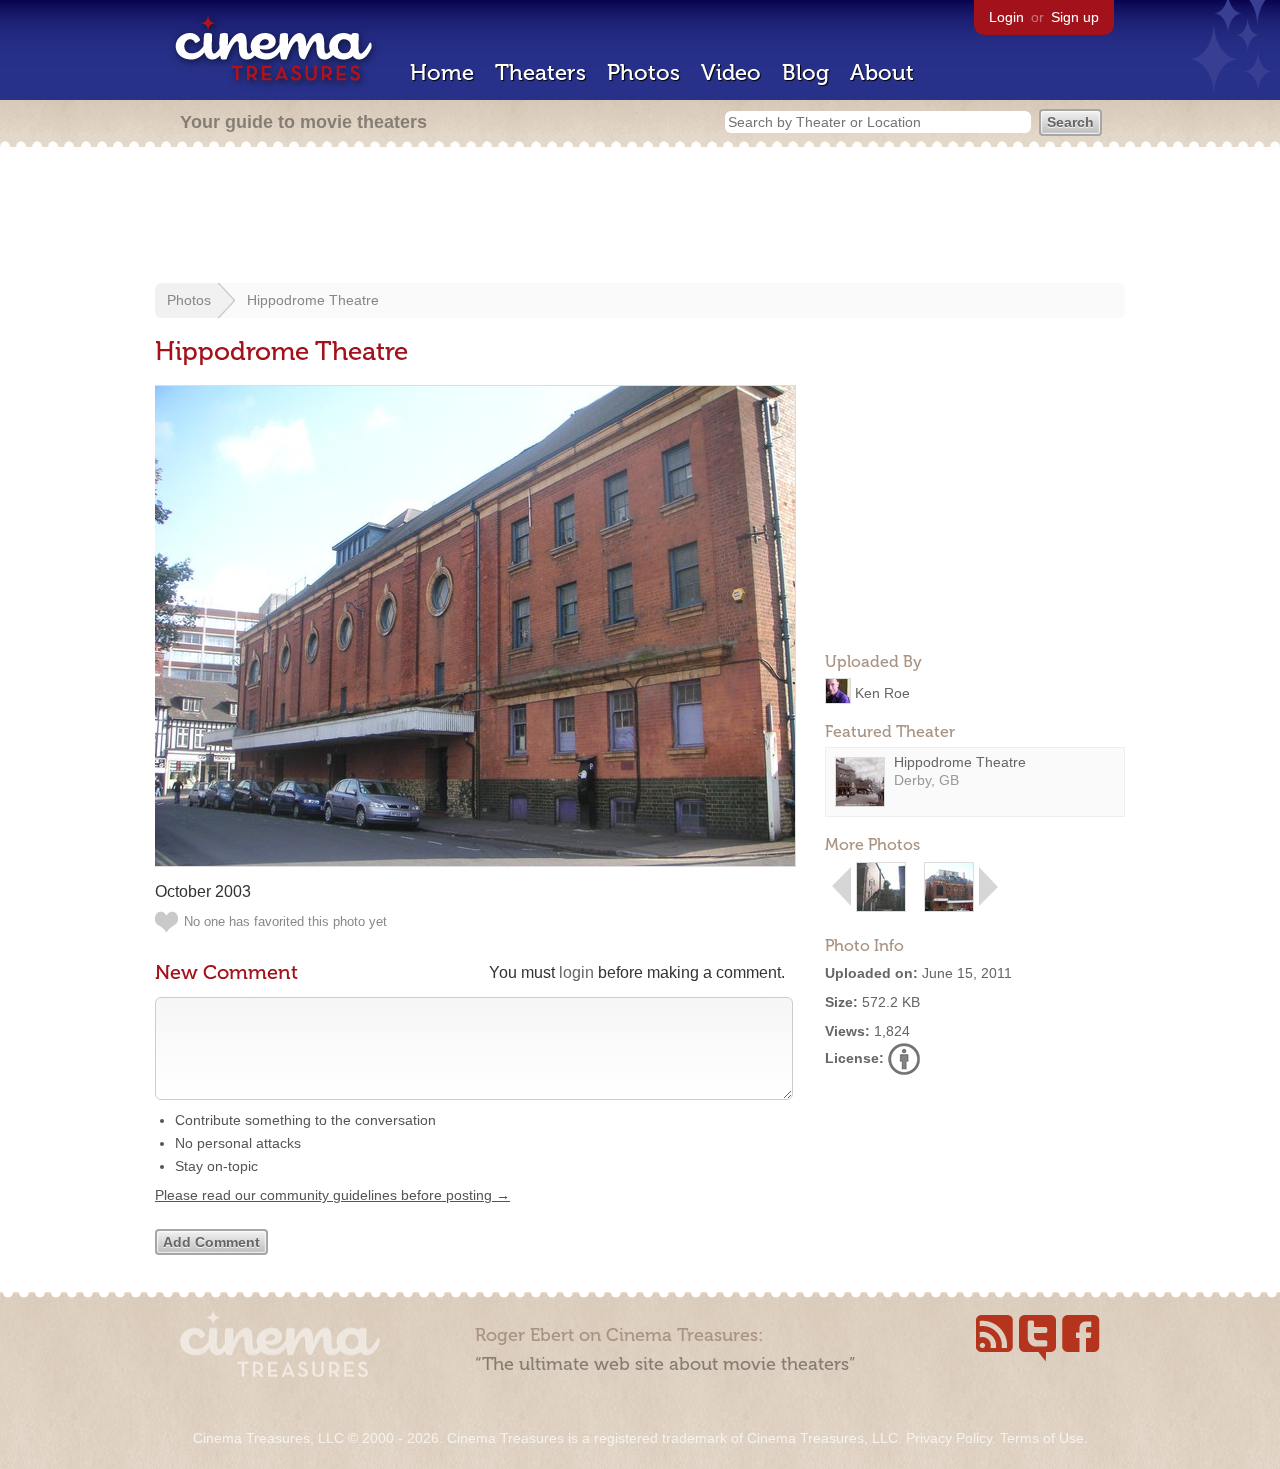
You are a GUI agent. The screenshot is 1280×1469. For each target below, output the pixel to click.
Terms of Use (1042, 1438)
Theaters (540, 72)
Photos (643, 72)
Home (442, 72)
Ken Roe (882, 692)
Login (1006, 17)
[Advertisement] (640, 217)
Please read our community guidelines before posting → (332, 1195)
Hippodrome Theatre (313, 300)
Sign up (1075, 17)
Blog (805, 72)
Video (731, 72)
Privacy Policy (949, 1438)
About (882, 72)
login (576, 972)
